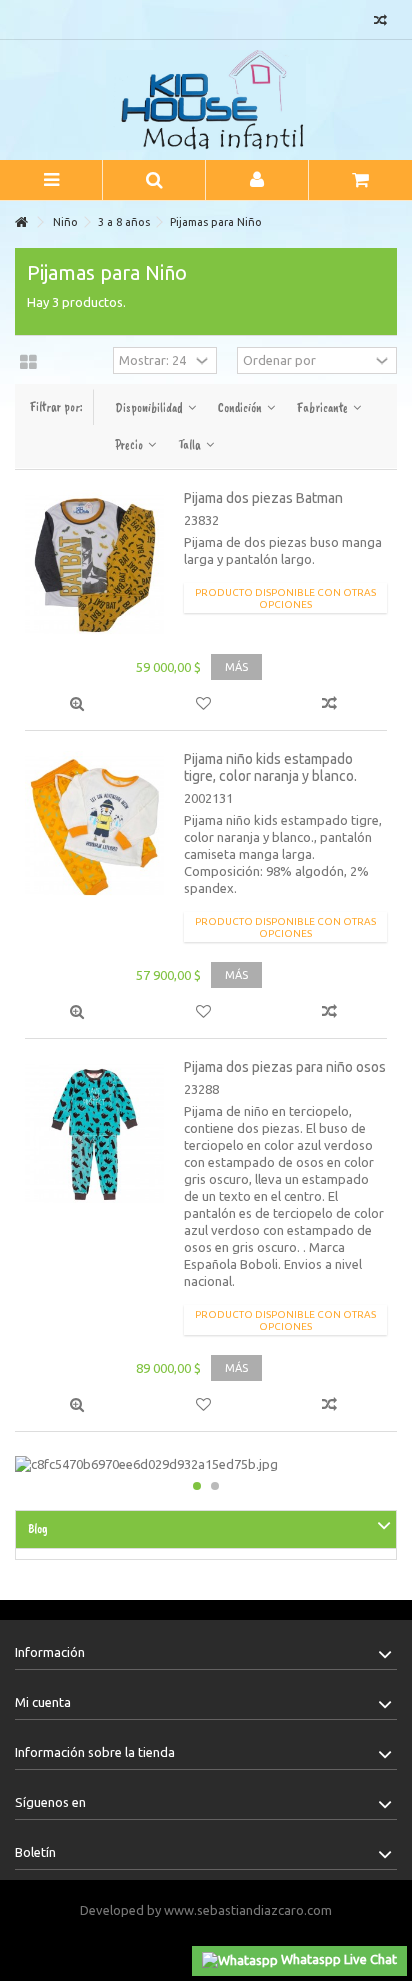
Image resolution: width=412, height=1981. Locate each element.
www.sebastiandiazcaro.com (248, 1910)
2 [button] (215, 1486)
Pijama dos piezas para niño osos (285, 1067)
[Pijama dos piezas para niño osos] (94, 1133)
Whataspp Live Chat (337, 1959)
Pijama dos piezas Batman (263, 498)
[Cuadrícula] (28, 363)
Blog (38, 1529)
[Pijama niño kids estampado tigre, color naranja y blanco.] (94, 825)
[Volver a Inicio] (21, 222)
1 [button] (197, 1486)
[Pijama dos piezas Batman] (94, 564)
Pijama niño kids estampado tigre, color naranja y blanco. (270, 767)
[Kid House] (206, 100)
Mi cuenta (43, 1702)
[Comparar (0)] (380, 22)
